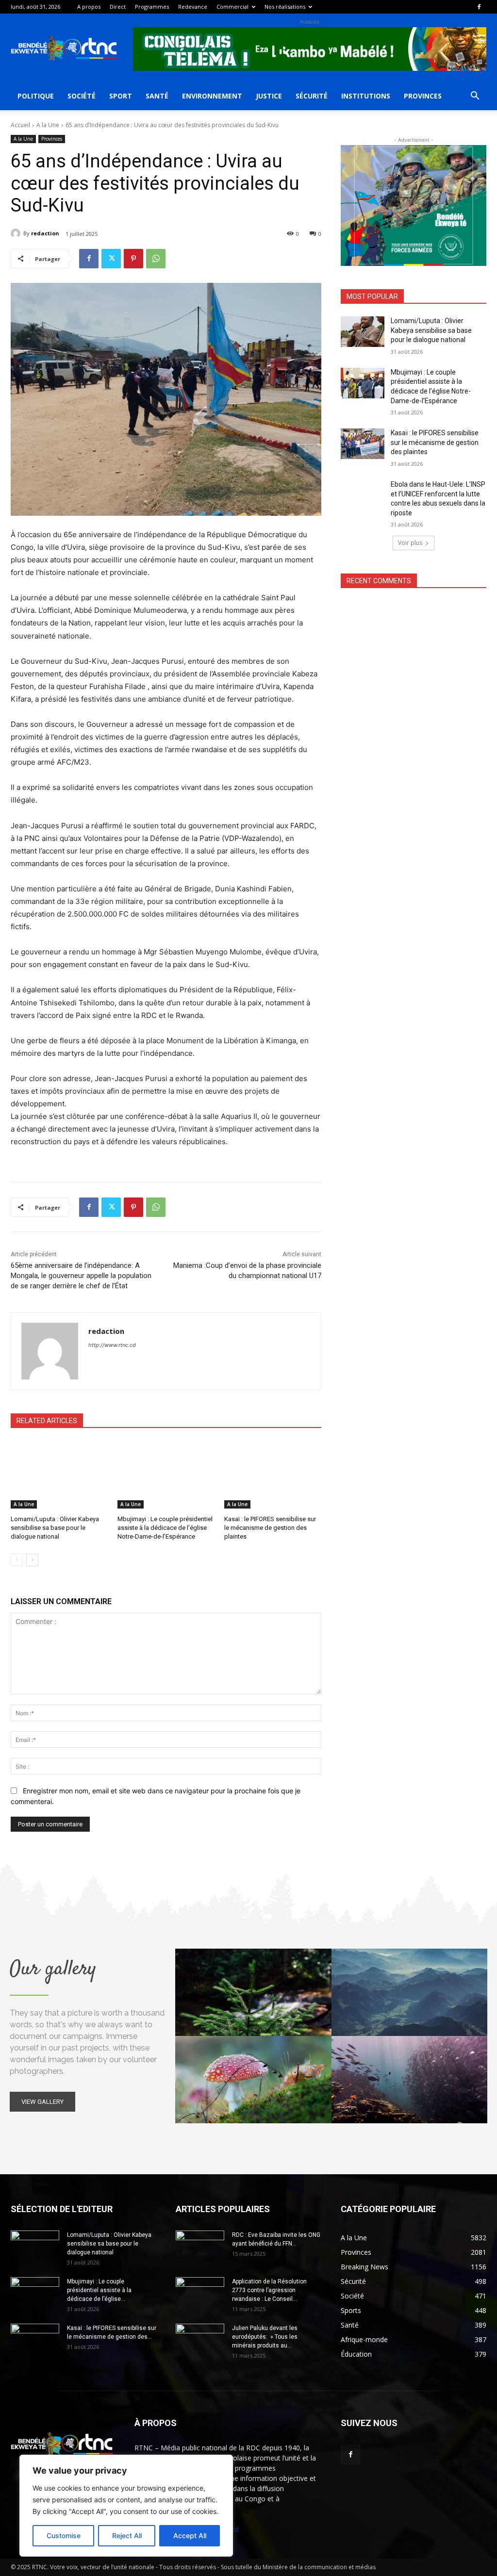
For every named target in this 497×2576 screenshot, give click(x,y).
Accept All (190, 2535)
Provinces (423, 96)
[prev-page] (17, 1560)
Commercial (232, 7)
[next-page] (32, 1560)
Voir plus (410, 543)
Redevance (193, 7)
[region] (126, 2506)
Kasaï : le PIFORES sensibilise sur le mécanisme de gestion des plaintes (270, 1528)
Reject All (127, 2535)
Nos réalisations (285, 7)
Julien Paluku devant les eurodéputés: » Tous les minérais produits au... (265, 2337)
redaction (45, 233)
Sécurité (312, 96)
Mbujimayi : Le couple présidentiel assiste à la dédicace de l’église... (99, 2290)
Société (82, 96)
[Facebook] (479, 7)
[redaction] (17, 233)
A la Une (48, 125)
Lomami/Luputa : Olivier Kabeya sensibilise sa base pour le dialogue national (55, 1528)
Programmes (152, 7)
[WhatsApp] (156, 259)
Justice (269, 96)
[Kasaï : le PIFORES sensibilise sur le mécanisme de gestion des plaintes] (273, 1475)
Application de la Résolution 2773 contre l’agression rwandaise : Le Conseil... (269, 2290)
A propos (89, 7)
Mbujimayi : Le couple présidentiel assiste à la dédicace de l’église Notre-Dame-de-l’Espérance (165, 1528)
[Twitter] (111, 259)
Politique (36, 96)
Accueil (20, 125)
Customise (64, 2535)
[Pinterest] (133, 259)
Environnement (212, 96)
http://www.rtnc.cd (112, 1345)
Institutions (366, 96)
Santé (157, 96)
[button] (475, 97)
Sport (121, 96)
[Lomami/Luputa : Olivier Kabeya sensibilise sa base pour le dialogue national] (59, 1475)
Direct (118, 7)
